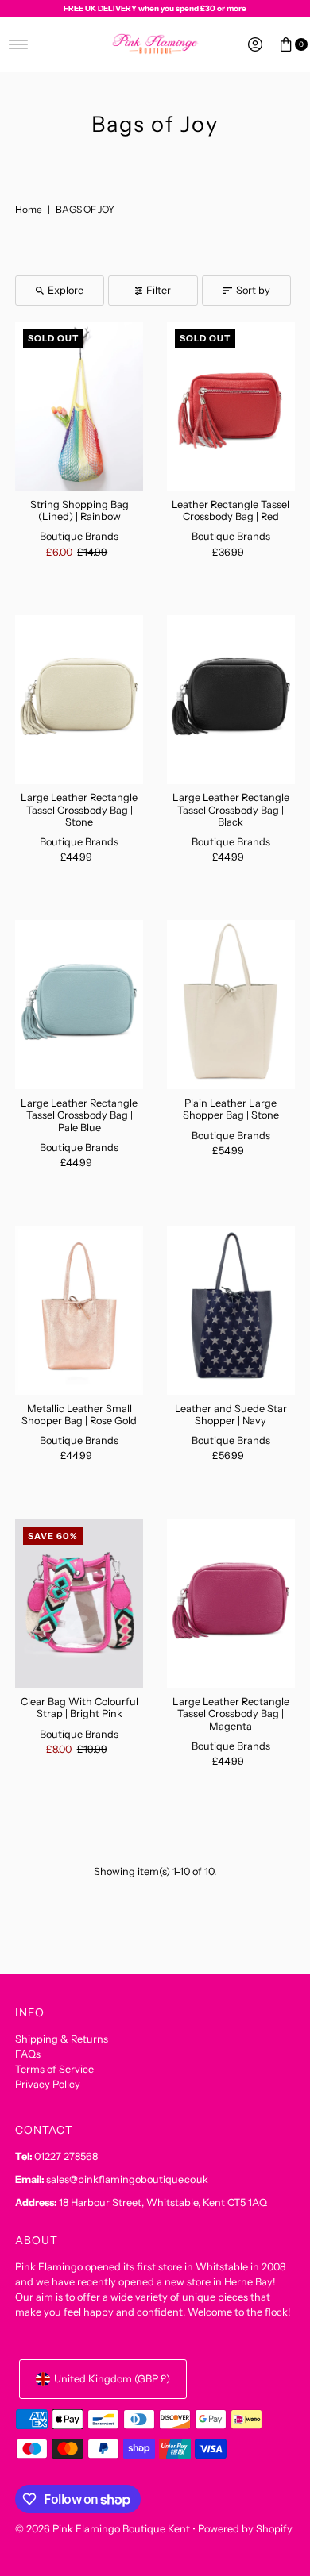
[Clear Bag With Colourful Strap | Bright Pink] (79, 1604)
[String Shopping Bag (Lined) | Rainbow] (79, 406)
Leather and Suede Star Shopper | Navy (231, 1415)
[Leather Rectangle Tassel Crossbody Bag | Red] (231, 406)
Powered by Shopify (245, 2529)
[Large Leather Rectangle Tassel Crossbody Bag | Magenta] (231, 1604)
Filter (159, 290)
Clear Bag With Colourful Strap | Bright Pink (79, 1708)
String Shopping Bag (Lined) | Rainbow (79, 510)
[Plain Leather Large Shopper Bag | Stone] (231, 1005)
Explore (66, 290)
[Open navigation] (19, 44)
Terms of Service (54, 2069)
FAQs (28, 2054)
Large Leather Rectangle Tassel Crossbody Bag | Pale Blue (79, 1115)
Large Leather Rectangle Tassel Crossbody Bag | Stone (79, 810)
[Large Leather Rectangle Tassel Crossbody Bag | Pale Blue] (79, 1005)
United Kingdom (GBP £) (112, 2379)
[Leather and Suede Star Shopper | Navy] (231, 1310)
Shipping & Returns (62, 2039)
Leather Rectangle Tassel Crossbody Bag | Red (231, 510)
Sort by (253, 290)
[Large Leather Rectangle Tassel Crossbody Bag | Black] (231, 700)
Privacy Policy (48, 2084)
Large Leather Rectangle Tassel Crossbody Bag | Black (231, 810)
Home (29, 209)
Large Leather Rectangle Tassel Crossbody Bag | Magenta (231, 1714)
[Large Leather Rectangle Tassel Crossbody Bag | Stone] (79, 700)
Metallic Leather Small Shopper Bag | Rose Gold (79, 1415)
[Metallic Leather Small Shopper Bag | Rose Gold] (79, 1310)
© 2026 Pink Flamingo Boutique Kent (103, 2529)
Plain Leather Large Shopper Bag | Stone (231, 1109)
